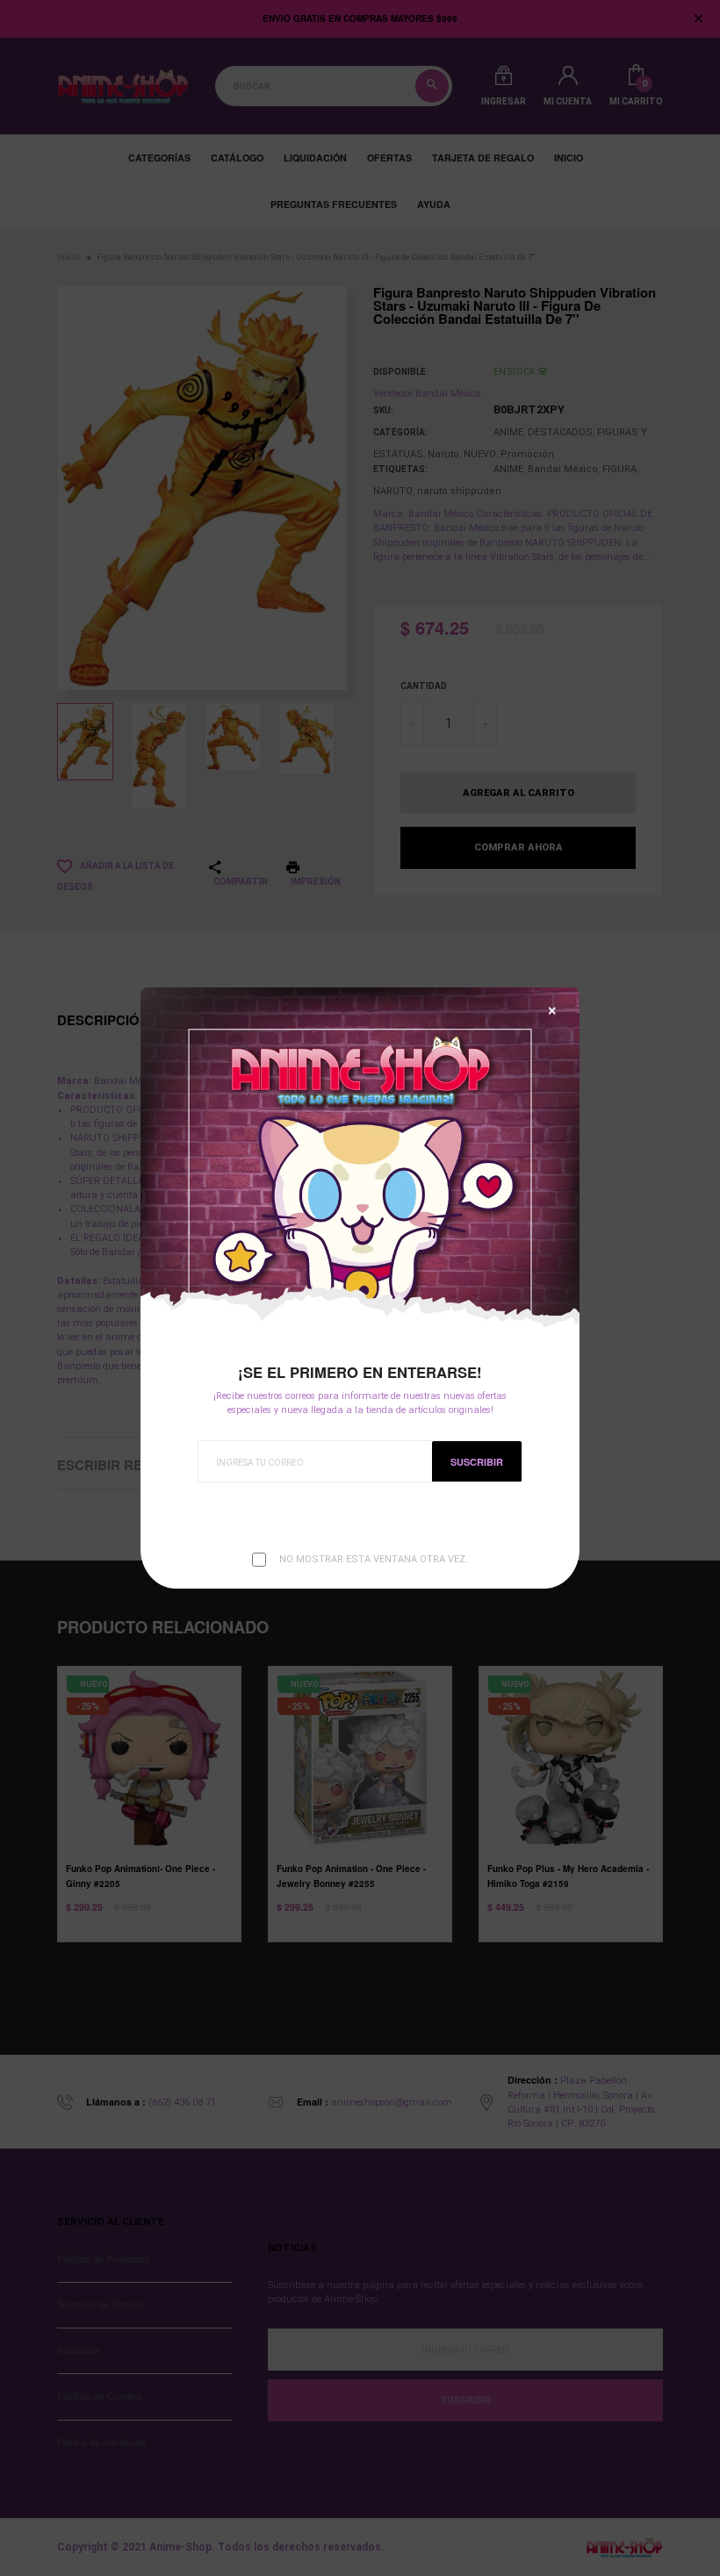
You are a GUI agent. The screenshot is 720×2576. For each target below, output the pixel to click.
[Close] (552, 1011)
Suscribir (477, 1462)
